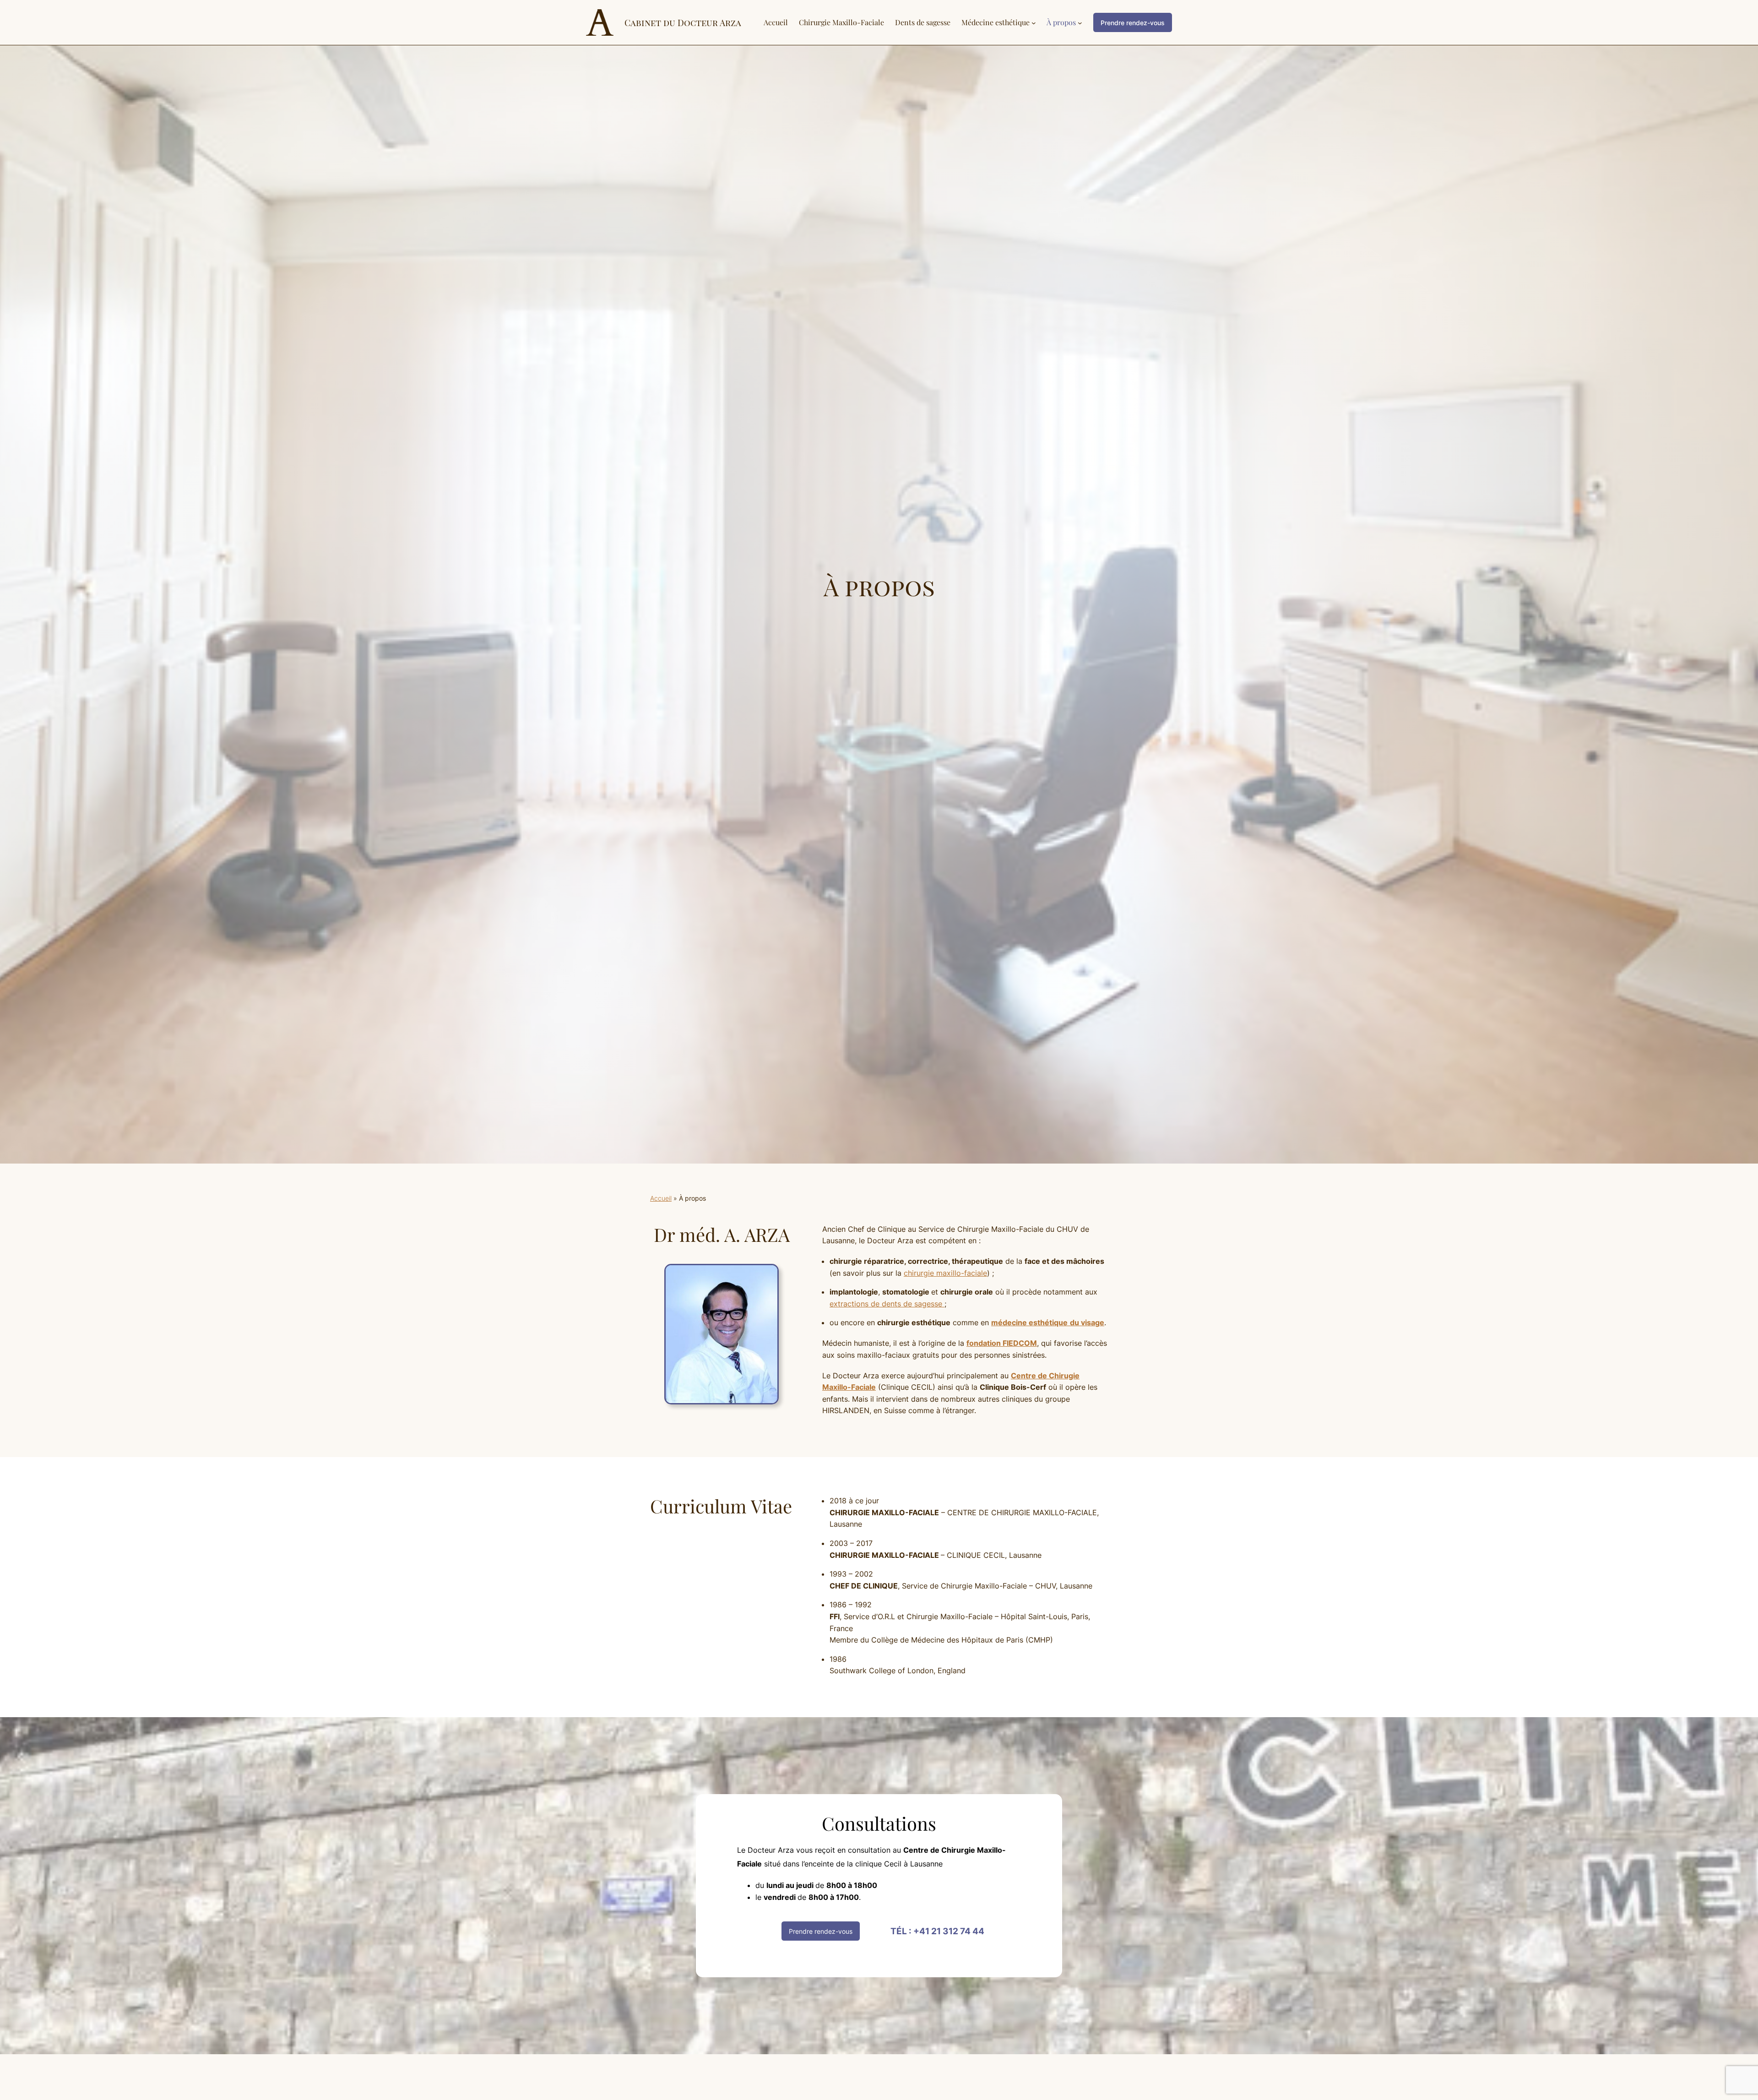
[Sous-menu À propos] (1080, 22)
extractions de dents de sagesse (887, 1304)
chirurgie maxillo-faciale (945, 1273)
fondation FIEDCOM (1002, 1343)
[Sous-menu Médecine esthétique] (1034, 22)
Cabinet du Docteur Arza (683, 22)
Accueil (661, 1198)
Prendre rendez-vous (821, 1931)
